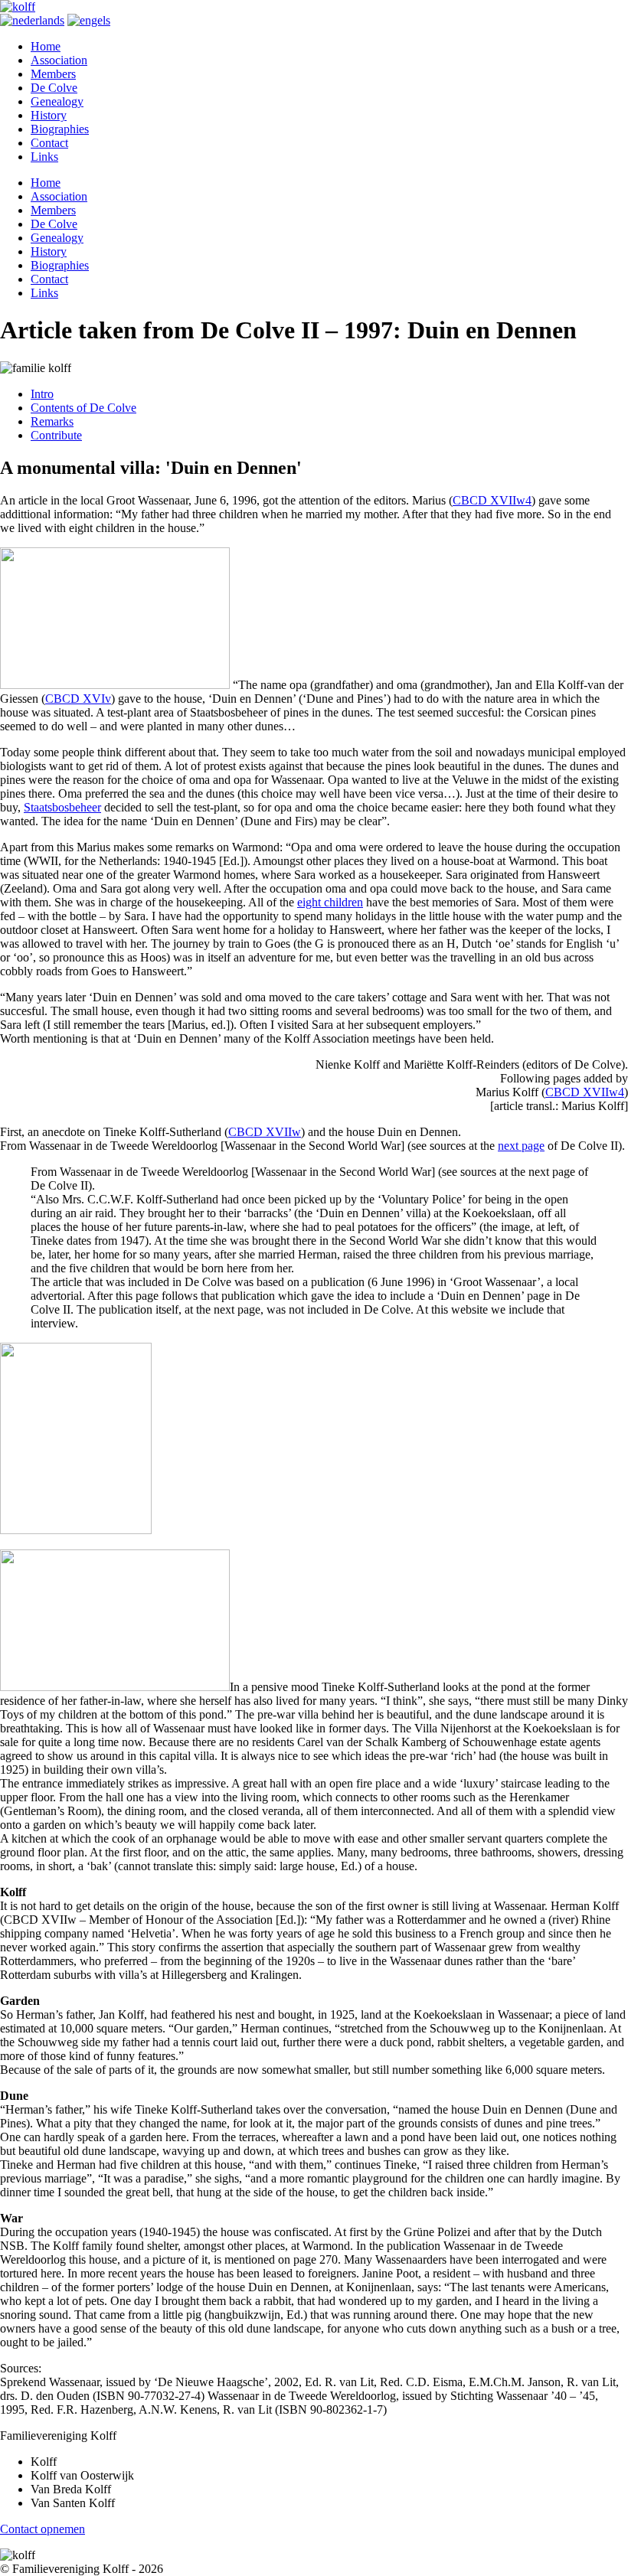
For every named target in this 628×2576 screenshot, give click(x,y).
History (49, 115)
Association (59, 60)
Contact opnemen (43, 2529)
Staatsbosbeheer (62, 807)
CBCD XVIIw (265, 1132)
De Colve (54, 88)
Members (53, 74)
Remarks (52, 421)
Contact (49, 143)
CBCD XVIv (78, 699)
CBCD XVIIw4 (492, 500)
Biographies (60, 129)
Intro (42, 394)
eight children (330, 902)
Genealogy (57, 101)
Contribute (56, 435)
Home (46, 46)
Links (44, 157)
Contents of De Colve (83, 408)
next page (521, 1146)
